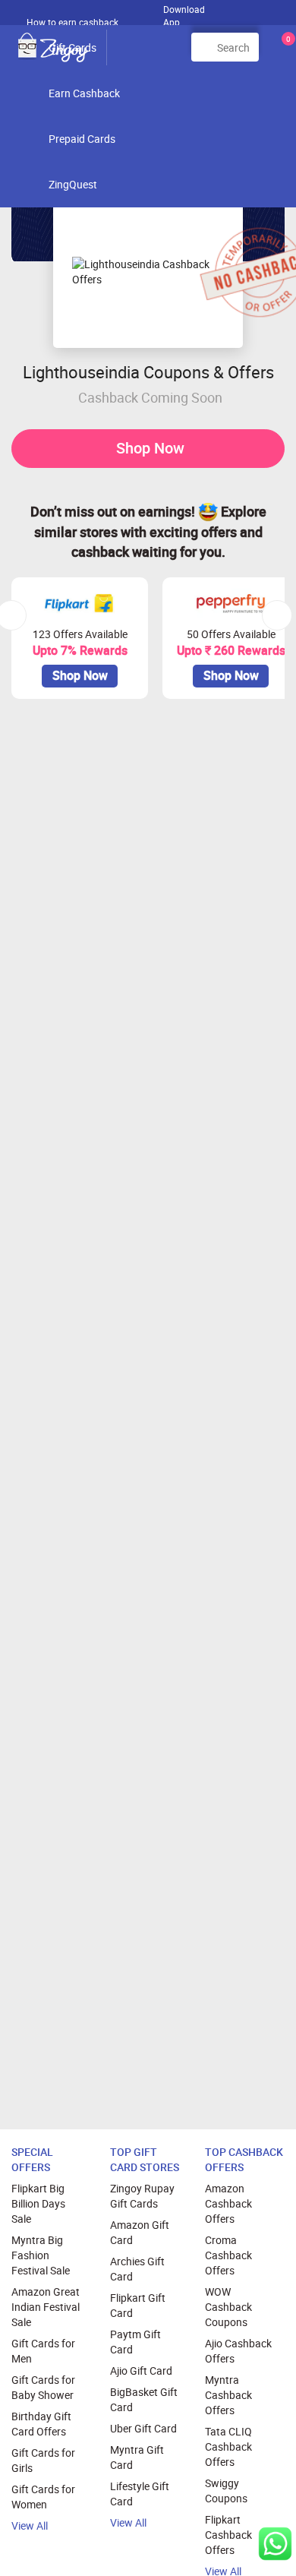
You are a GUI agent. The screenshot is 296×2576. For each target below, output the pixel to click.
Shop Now (150, 448)
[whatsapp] (275, 2544)
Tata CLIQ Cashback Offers (228, 2446)
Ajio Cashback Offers (238, 2351)
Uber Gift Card (143, 2428)
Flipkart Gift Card (138, 2305)
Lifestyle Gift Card (140, 2494)
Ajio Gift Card (141, 2371)
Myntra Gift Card (137, 2457)
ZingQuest (73, 184)
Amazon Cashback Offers (228, 2203)
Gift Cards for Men (43, 2351)
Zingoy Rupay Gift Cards (142, 2196)
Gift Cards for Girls (43, 2460)
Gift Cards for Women (43, 2497)
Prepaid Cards (82, 139)
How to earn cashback (74, 22)
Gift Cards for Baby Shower (43, 2387)
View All (30, 2525)
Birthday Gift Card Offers (41, 2424)
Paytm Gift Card (135, 2342)
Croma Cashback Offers (228, 2255)
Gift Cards (72, 47)
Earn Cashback (84, 93)
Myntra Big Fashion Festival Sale (41, 2255)
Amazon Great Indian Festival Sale (46, 2307)
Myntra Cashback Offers (228, 2395)
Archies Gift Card (137, 2269)
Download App (184, 12)
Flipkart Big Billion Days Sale (38, 2203)
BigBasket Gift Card (144, 2399)
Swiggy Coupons (226, 2491)
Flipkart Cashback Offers (228, 2535)
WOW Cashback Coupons (228, 2307)
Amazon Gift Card (140, 2232)
